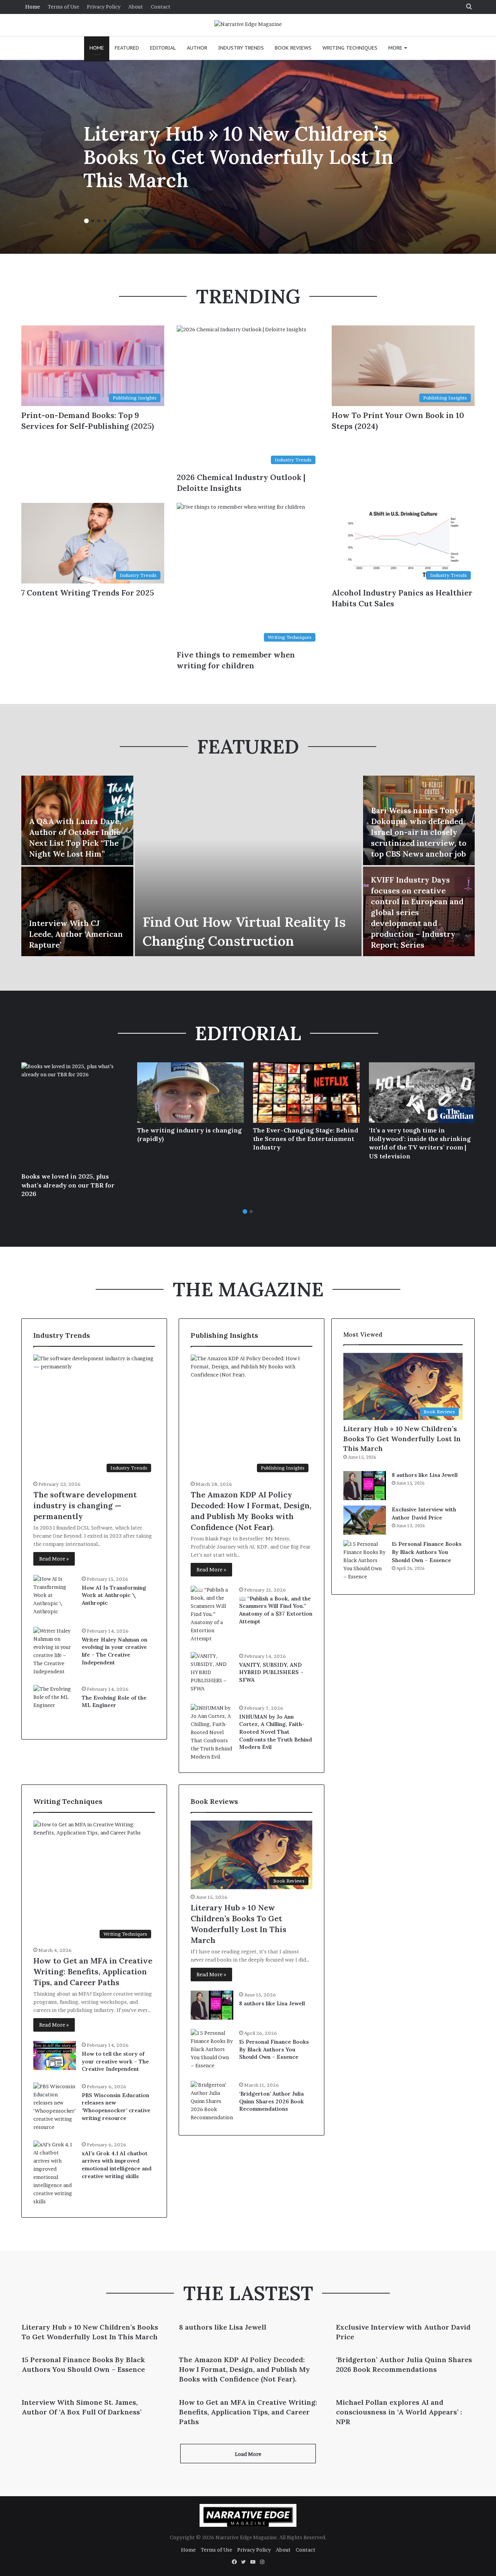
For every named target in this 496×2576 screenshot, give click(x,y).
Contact (161, 7)
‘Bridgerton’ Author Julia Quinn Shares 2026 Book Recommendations (271, 2101)
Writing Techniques (350, 48)
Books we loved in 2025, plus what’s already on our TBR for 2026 (68, 1185)
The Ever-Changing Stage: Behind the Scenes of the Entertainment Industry (306, 1139)
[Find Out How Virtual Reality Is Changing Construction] (248, 866)
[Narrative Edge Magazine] (248, 24)
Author (197, 48)
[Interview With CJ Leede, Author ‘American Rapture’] (77, 911)
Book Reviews (293, 48)
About (136, 7)
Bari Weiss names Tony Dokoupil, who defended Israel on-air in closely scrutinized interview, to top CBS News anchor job (419, 832)
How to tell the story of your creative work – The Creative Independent (115, 2061)
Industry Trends (241, 48)
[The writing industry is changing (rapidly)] (190, 1092)
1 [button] (86, 221)
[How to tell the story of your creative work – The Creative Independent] (55, 2055)
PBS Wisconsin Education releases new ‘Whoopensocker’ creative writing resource (116, 2107)
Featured (127, 48)
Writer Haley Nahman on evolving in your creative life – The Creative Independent (115, 1651)
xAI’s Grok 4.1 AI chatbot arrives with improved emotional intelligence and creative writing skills (117, 2165)
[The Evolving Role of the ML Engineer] (55, 1706)
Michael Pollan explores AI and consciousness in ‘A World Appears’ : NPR (399, 2412)
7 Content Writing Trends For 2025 (88, 593)
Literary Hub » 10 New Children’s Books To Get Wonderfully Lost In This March (238, 157)
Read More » (54, 1559)
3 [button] (99, 221)
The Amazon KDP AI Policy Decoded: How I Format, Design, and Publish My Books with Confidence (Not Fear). (245, 2369)
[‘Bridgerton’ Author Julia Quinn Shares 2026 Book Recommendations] (212, 2102)
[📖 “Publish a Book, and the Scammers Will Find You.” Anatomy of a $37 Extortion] (212, 1614)
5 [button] (111, 221)
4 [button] (105, 221)
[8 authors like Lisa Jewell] (212, 2005)
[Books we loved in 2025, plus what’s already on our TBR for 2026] (75, 1116)
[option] (248, 157)
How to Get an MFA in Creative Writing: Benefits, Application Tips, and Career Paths (93, 1971)
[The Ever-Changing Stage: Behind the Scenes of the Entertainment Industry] (306, 1092)
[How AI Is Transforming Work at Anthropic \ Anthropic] (55, 1596)
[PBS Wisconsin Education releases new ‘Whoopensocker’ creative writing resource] (55, 2107)
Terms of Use (63, 7)
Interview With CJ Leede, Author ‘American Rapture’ (76, 934)
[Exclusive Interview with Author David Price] (365, 1520)
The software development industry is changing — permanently (85, 1505)
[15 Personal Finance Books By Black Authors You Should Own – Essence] (212, 2050)
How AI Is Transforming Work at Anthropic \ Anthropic (114, 1595)
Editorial (163, 48)
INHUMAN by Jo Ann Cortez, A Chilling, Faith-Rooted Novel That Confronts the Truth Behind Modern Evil (276, 1732)
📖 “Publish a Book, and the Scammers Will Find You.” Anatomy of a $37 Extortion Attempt (276, 1610)
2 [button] (93, 221)
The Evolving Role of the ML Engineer (114, 1702)
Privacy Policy (104, 7)
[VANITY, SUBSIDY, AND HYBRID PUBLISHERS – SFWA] (212, 1673)
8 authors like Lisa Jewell (272, 2003)
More (395, 48)
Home (33, 7)
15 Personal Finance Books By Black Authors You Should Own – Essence (274, 2049)
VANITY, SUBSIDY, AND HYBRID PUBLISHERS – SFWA (271, 1672)
